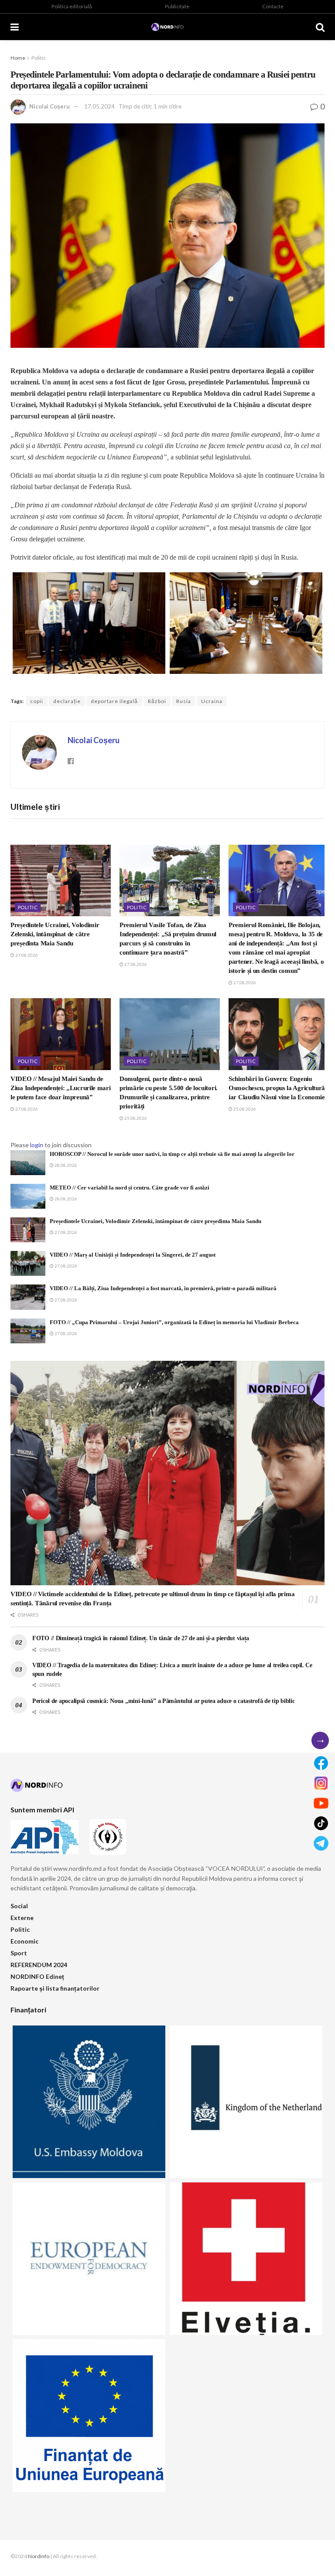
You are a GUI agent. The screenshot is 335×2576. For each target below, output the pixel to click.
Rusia (184, 701)
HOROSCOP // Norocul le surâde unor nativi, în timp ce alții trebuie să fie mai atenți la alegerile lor (172, 1154)
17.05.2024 (99, 106)
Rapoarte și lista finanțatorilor (55, 1988)
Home (18, 58)
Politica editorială (72, 6)
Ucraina (212, 701)
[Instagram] (321, 1783)
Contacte (273, 6)
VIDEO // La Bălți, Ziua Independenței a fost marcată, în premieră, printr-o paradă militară (163, 1288)
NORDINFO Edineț (37, 1976)
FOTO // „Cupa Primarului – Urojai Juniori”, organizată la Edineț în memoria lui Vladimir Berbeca (174, 1322)
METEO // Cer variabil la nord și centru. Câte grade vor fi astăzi (130, 1188)
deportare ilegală (114, 701)
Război (157, 701)
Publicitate (177, 6)
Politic (39, 58)
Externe (22, 1918)
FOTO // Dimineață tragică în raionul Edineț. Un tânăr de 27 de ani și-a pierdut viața (141, 1638)
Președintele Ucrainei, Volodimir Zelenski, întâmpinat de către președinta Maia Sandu (55, 934)
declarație (67, 701)
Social (19, 1906)
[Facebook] (321, 1763)
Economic (24, 1941)
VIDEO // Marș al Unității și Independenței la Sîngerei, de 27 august (133, 1255)
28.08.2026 (65, 1165)
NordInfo (39, 2556)
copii (37, 701)
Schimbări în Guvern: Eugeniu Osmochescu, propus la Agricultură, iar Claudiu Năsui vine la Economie (278, 1088)
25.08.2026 (135, 1118)
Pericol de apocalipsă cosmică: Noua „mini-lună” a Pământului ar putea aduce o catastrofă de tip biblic (163, 1701)
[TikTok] (321, 1823)
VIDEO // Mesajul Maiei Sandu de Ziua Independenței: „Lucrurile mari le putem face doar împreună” (61, 1088)
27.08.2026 (26, 955)
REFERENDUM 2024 (39, 1965)
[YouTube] (321, 1803)
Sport (19, 1953)
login (37, 1145)
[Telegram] (321, 1843)
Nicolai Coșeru (50, 106)
